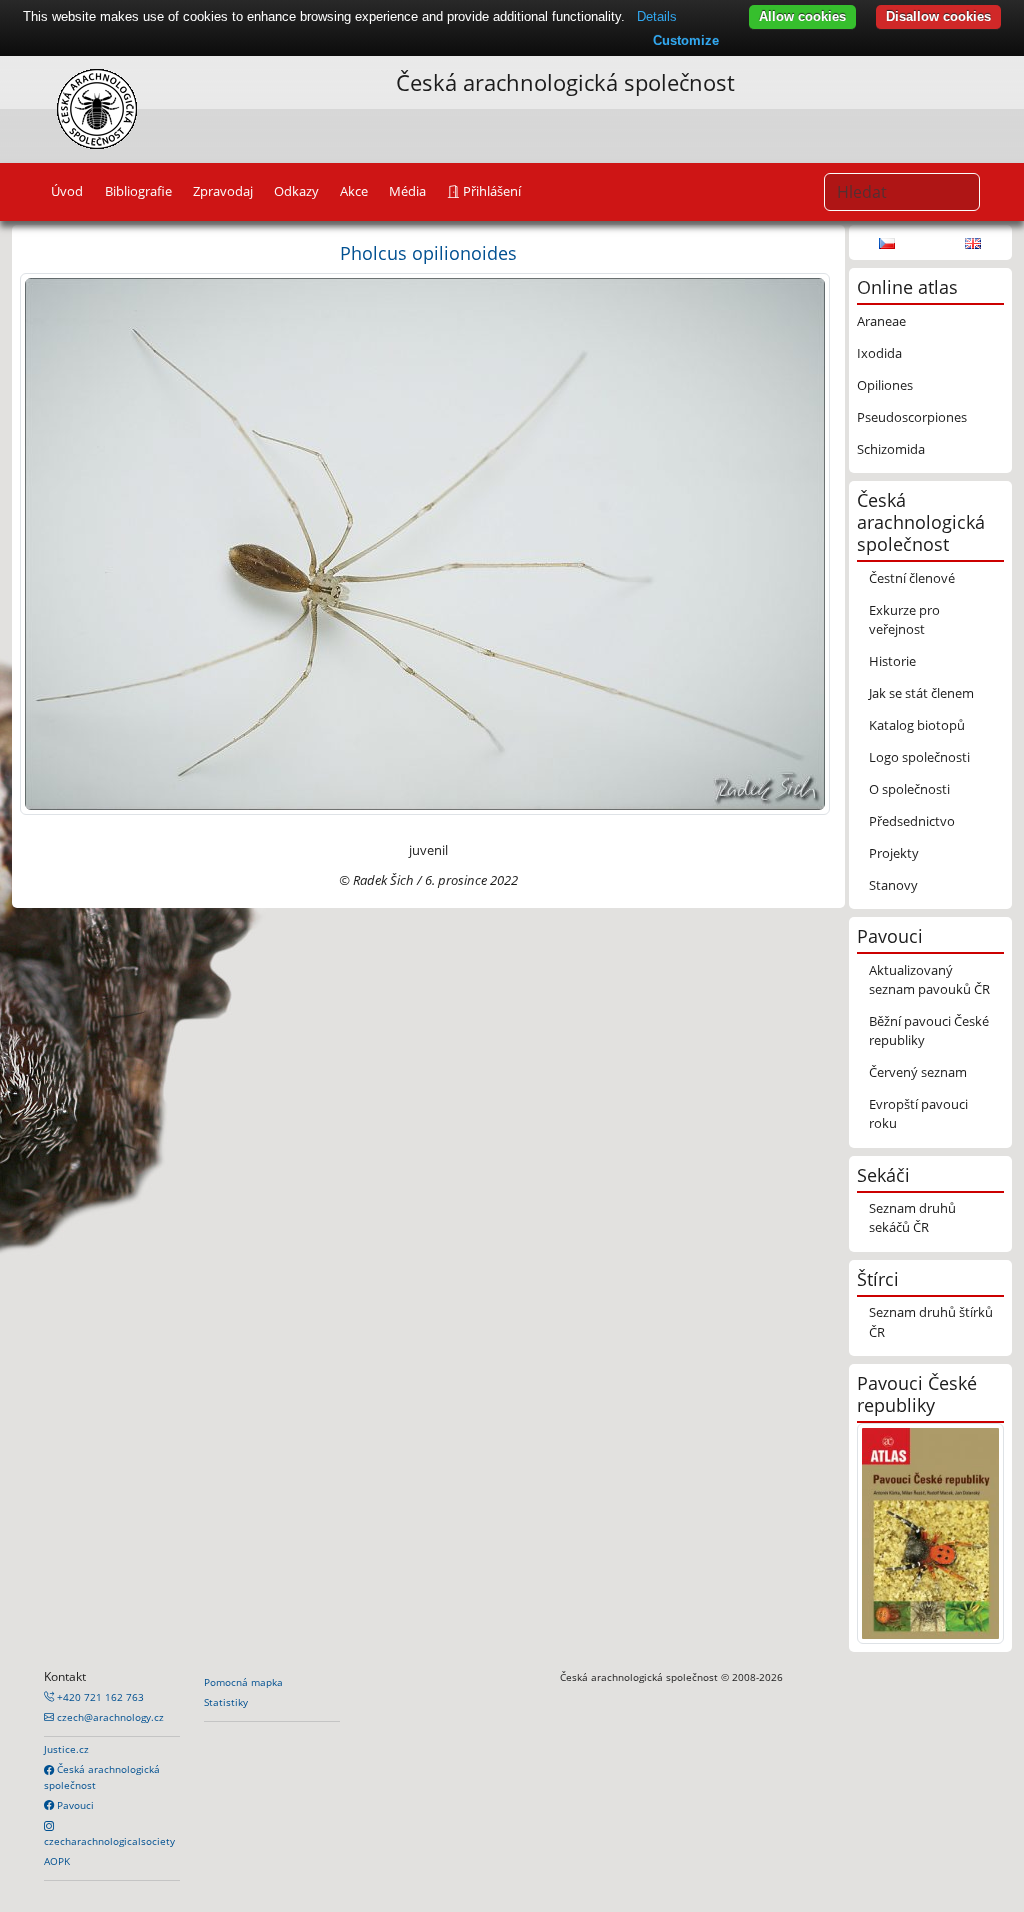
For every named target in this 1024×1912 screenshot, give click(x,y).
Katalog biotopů (917, 725)
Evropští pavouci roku (918, 1113)
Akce (354, 191)
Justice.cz (66, 1749)
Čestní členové (912, 578)
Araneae (881, 321)
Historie (892, 661)
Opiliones (885, 385)
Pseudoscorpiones (912, 417)
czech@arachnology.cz (109, 1717)
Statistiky (226, 1702)
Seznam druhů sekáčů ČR (912, 1217)
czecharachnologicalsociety (109, 1841)
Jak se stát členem (921, 693)
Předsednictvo (912, 821)
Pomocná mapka (243, 1682)
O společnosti (909, 789)
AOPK (57, 1861)
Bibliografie (138, 191)
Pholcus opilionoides (428, 252)
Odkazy (296, 191)
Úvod (67, 191)
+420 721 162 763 (99, 1697)
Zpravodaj (223, 191)
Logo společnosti (919, 757)
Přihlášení (490, 191)
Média (407, 191)
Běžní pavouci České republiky (929, 1030)
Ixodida (879, 353)
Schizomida (891, 449)
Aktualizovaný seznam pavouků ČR (929, 979)
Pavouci (74, 1805)
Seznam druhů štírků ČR (931, 1321)
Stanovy (893, 885)
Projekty (894, 853)
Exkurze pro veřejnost (904, 619)
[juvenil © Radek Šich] (425, 543)
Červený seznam (918, 1072)
